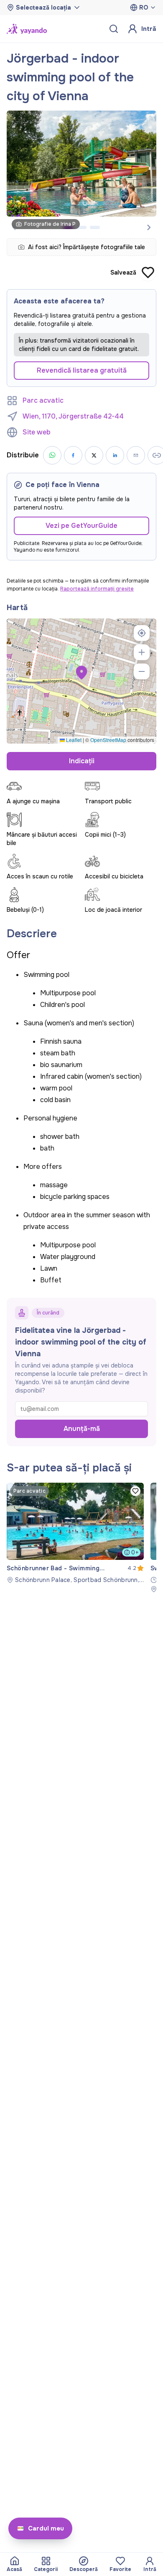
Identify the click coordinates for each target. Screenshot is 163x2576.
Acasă (14, 2569)
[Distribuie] (136, 455)
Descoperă (84, 2569)
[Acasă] (27, 29)
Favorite (120, 2569)
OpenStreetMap (108, 740)
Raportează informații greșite (97, 589)
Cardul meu (46, 2528)
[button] (81, 673)
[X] (94, 455)
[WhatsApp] (52, 455)
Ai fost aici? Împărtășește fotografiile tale (87, 247)
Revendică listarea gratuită (82, 370)
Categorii (46, 2569)
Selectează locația (43, 8)
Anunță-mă (82, 1429)
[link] (75, 1533)
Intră (149, 29)
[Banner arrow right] (149, 227)
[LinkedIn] (115, 455)
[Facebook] (73, 455)
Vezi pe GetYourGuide (81, 526)
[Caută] (114, 29)
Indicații (82, 761)
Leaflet (73, 740)
